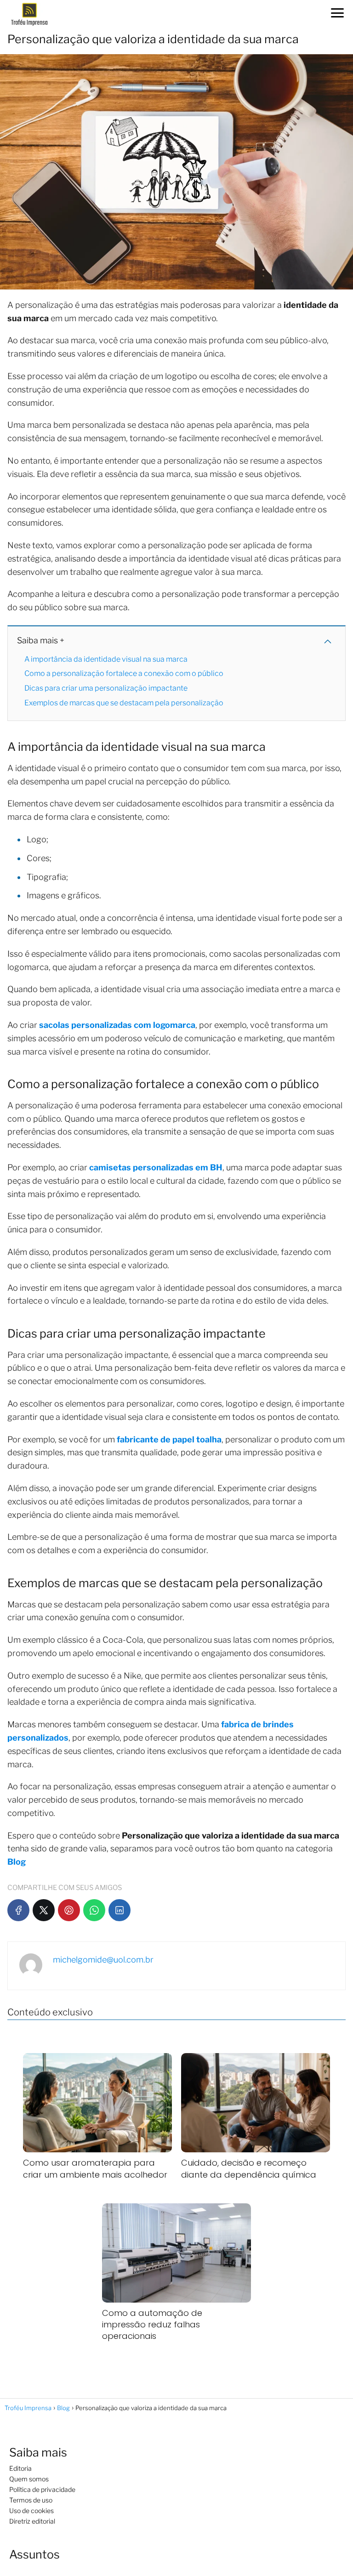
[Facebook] (18, 1910)
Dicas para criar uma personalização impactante (106, 688)
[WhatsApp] (94, 1910)
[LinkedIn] (120, 1910)
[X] (44, 1910)
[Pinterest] (69, 1910)
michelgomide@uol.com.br (103, 1960)
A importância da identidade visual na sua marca (106, 659)
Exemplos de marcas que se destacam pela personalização (124, 703)
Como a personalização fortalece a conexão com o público (124, 673)
